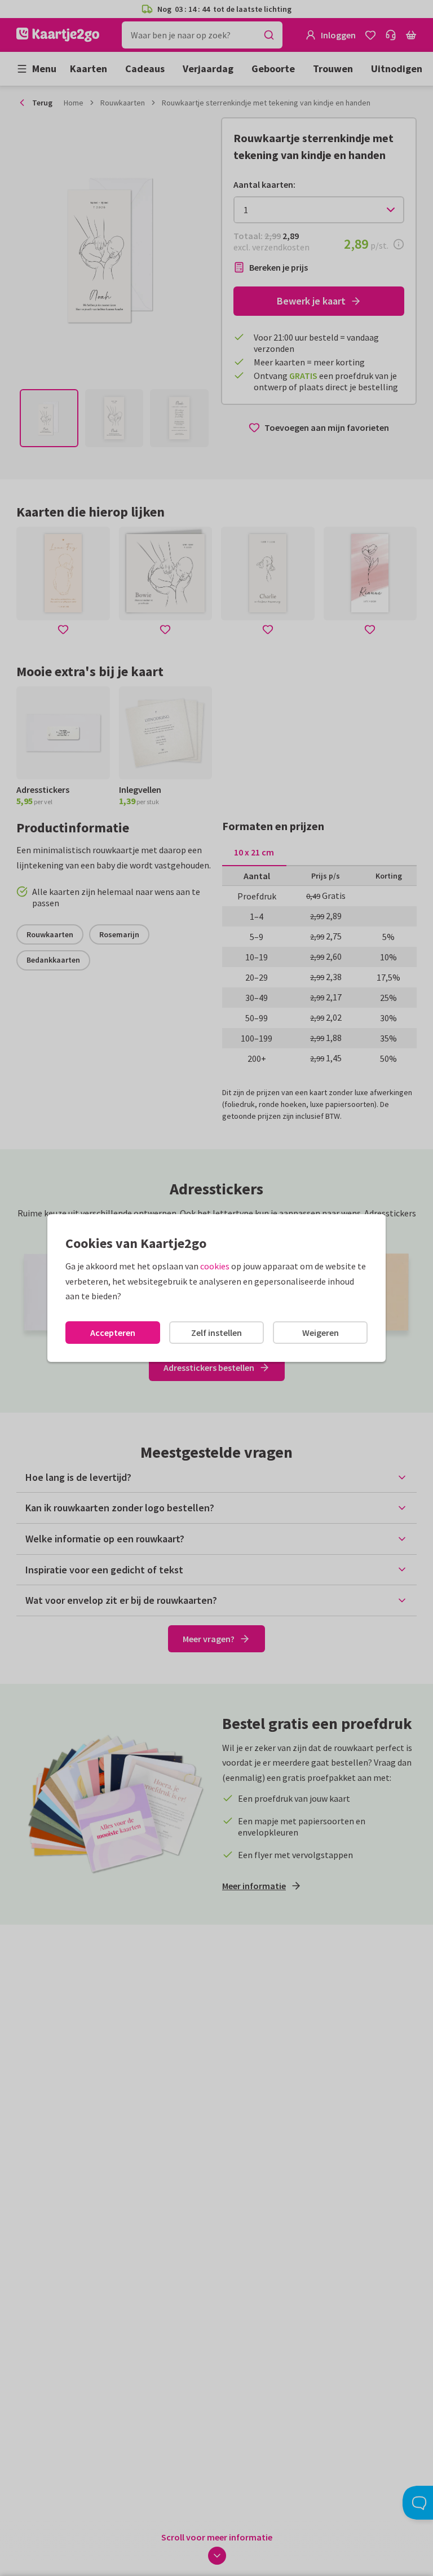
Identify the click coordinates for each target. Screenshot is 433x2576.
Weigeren (321, 1333)
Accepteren (113, 1333)
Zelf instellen (216, 1333)
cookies (215, 1266)
